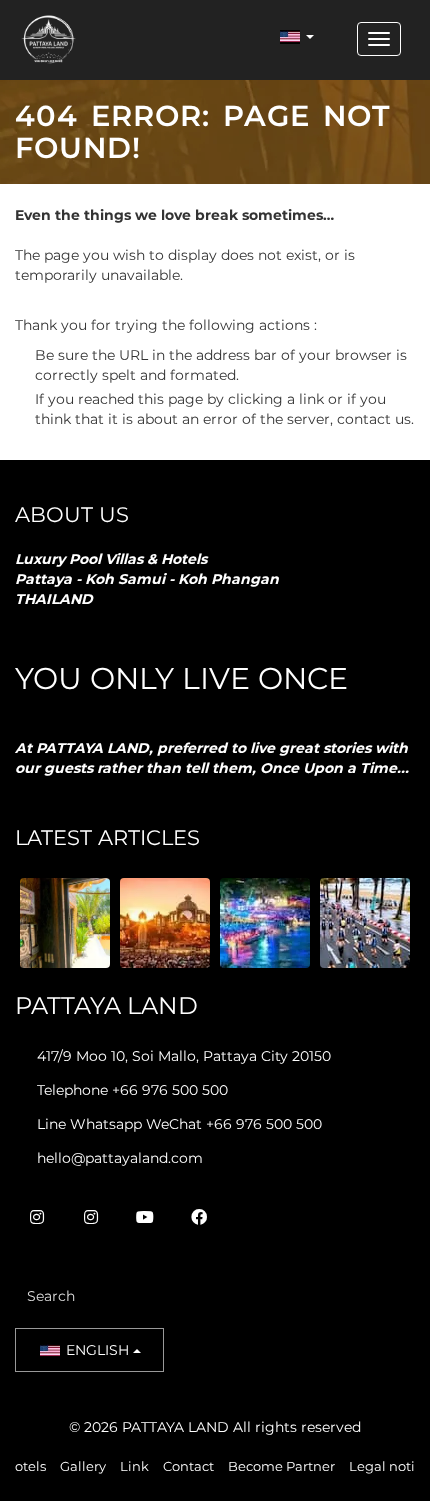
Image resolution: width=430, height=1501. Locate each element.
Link (134, 1466)
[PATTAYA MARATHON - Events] (365, 923)
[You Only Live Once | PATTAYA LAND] (48, 39)
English (97, 1350)
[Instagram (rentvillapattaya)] (37, 1217)
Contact (188, 1466)
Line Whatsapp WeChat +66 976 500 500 (179, 1124)
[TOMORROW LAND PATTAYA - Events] (165, 923)
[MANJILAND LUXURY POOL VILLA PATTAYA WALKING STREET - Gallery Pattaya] (65, 923)
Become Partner (281, 1466)
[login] (335, 39)
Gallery (83, 1466)
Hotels (25, 1466)
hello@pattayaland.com (120, 1158)
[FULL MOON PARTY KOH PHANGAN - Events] (265, 923)
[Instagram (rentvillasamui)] (91, 1217)
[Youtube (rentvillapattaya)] (145, 1217)
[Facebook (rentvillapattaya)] (199, 1217)
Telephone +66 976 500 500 (132, 1090)
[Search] (313, 1296)
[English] (296, 37)
